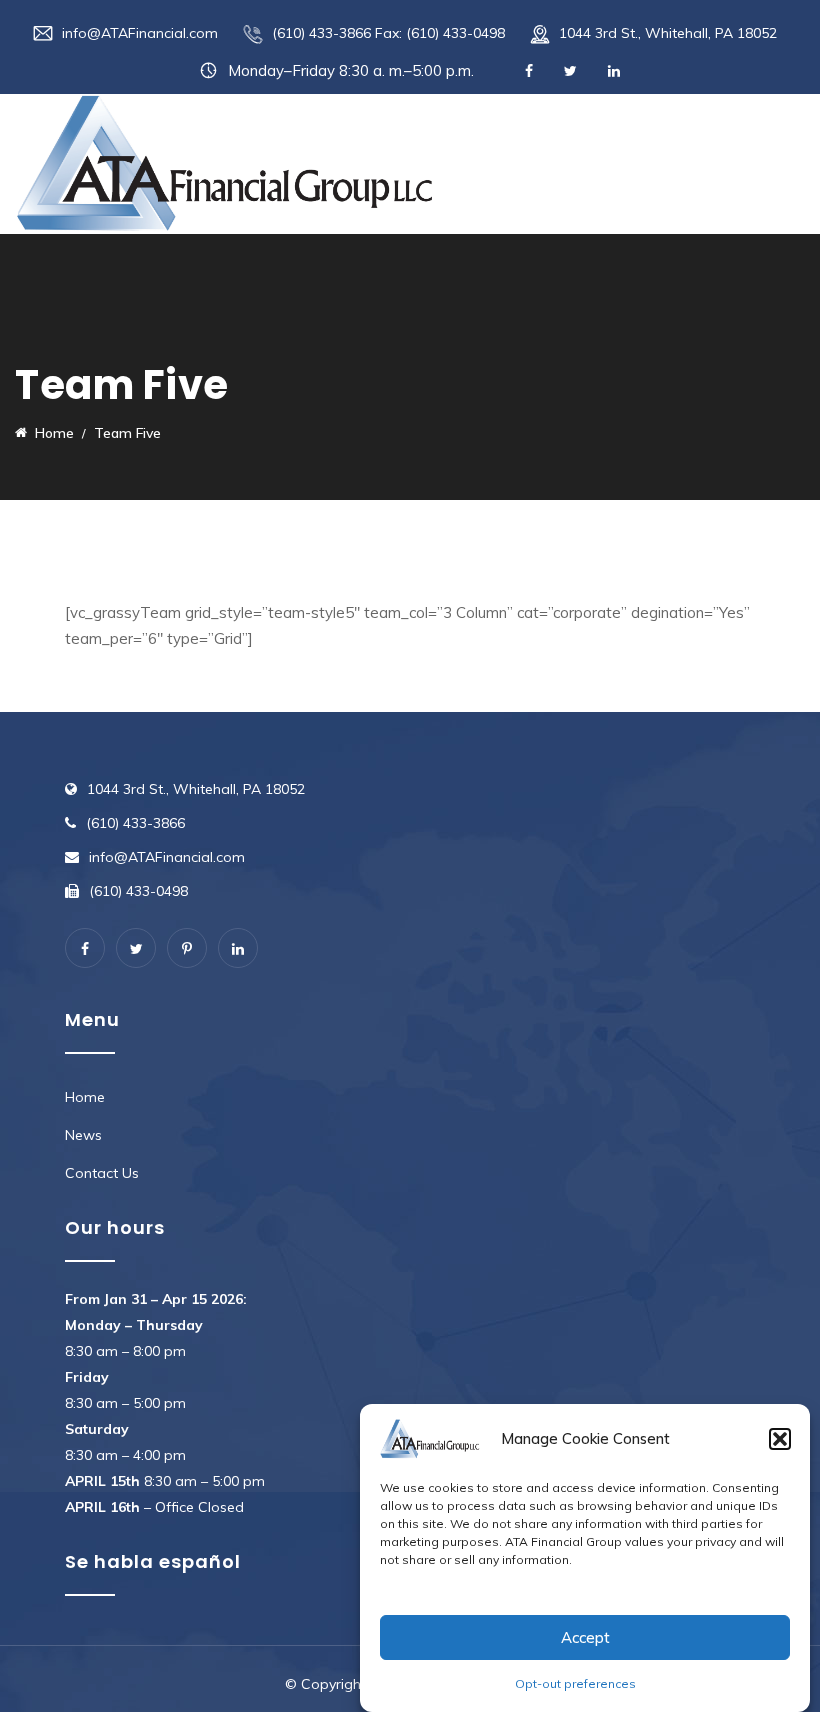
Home (85, 1097)
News (83, 1135)
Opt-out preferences (575, 1683)
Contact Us (102, 1173)
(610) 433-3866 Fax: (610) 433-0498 (388, 33)
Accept (585, 1637)
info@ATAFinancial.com (140, 33)
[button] (780, 1439)
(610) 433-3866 (135, 823)
